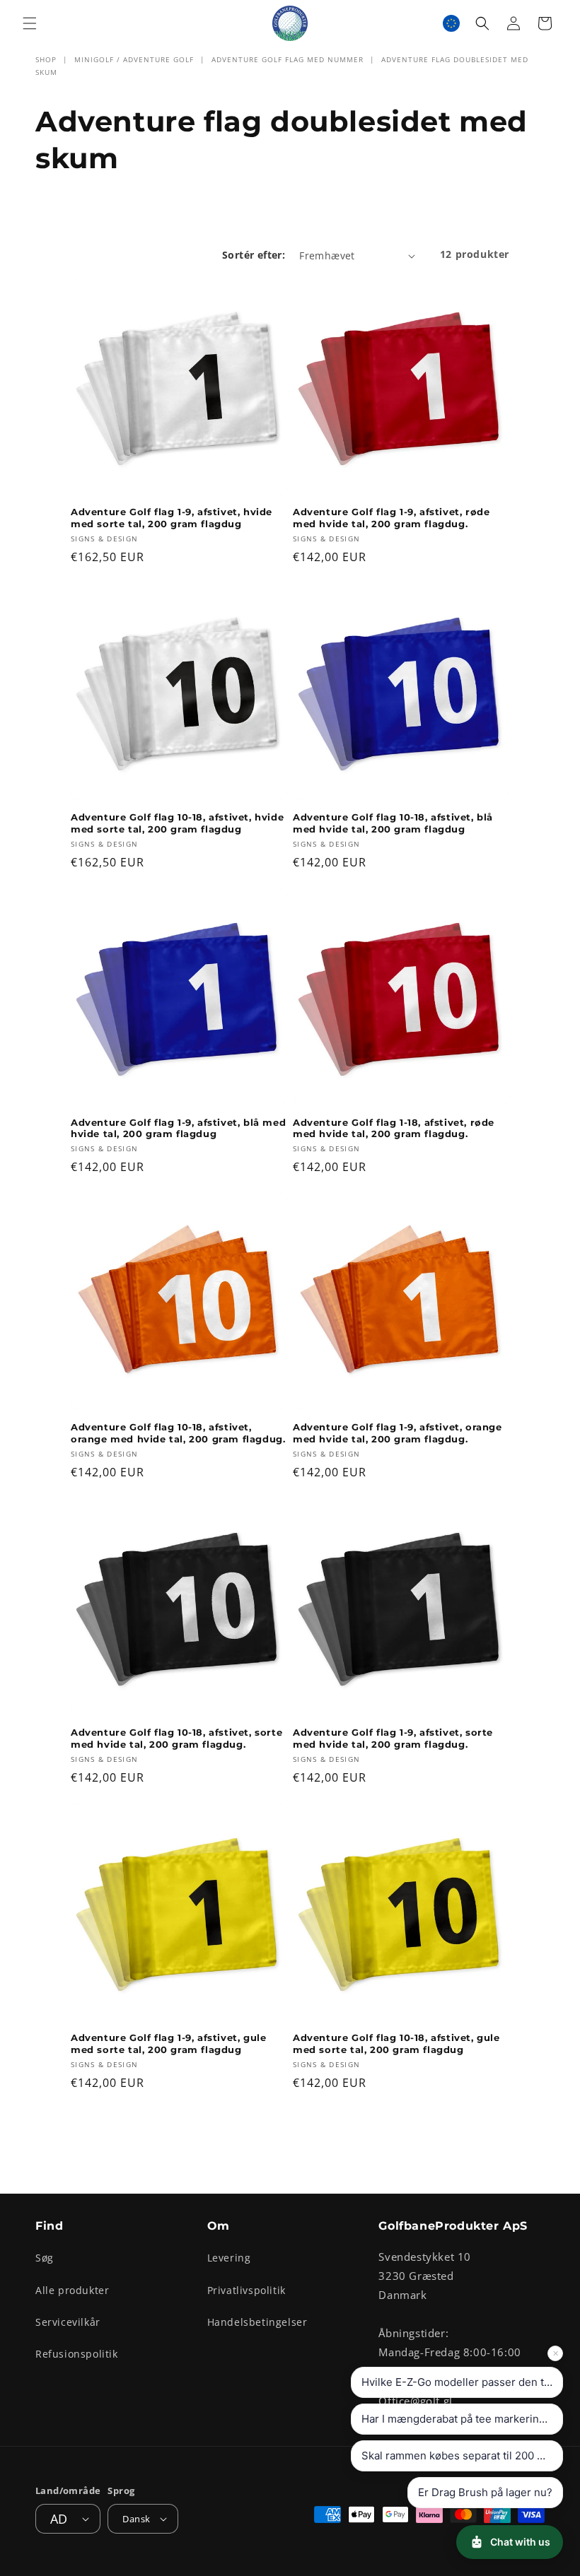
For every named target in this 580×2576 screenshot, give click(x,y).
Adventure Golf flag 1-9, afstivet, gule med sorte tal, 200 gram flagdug (168, 2043)
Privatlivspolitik (246, 2290)
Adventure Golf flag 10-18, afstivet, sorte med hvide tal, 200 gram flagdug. (176, 1738)
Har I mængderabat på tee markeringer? (462, 2419)
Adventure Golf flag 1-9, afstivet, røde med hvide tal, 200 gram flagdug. (391, 518)
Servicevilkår (68, 2322)
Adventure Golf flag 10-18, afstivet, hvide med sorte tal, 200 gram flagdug (177, 823)
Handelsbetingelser (257, 2322)
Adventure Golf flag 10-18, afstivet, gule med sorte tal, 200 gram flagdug (396, 2043)
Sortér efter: (254, 255)
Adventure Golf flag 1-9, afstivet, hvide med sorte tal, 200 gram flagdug (172, 518)
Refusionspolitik (77, 2354)
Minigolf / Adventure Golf (134, 59)
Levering (229, 2258)
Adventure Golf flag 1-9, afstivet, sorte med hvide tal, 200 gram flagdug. (393, 1738)
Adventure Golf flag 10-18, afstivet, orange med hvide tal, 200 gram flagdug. (178, 1433)
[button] (30, 23)
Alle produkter (72, 2290)
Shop (46, 59)
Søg (45, 2258)
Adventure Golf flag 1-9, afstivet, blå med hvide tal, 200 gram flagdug (178, 1128)
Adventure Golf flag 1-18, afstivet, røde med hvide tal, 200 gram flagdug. (394, 1128)
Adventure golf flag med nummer (288, 59)
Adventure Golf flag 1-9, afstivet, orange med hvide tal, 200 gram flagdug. (398, 1433)
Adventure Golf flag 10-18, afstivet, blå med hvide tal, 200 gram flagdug (393, 823)
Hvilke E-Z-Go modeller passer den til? (458, 2382)
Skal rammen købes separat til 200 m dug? (462, 2456)
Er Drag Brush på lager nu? (485, 2492)
